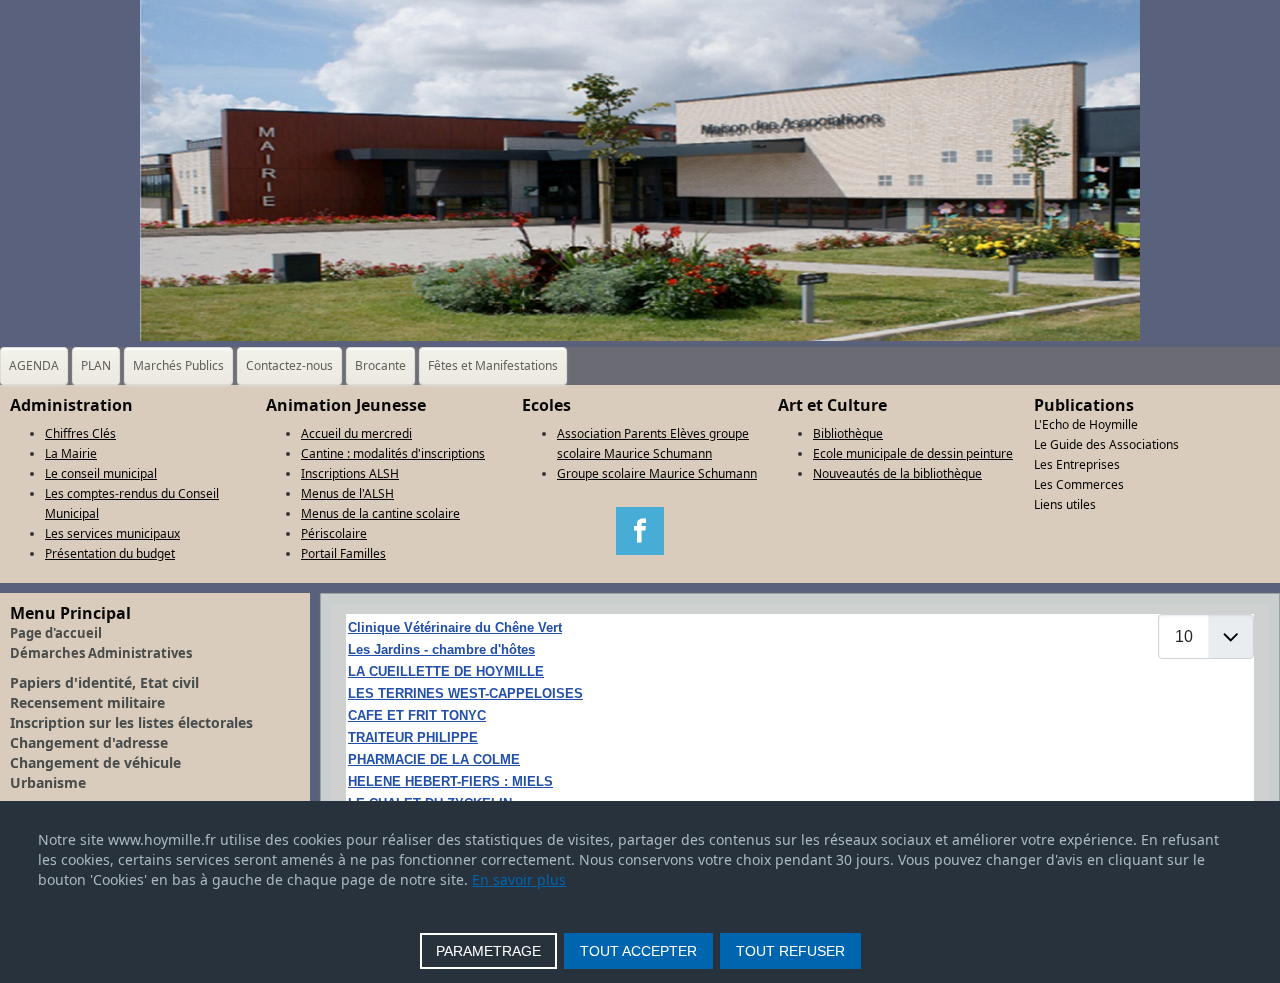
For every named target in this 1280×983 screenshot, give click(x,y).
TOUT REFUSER (790, 951)
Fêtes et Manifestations (493, 365)
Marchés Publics (178, 365)
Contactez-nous (289, 365)
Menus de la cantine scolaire (380, 513)
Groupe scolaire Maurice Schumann (657, 473)
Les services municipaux (112, 533)
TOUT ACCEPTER (638, 951)
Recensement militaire (87, 702)
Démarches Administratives (101, 653)
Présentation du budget (110, 553)
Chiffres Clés (80, 433)
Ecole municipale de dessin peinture (913, 453)
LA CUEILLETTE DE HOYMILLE (446, 671)
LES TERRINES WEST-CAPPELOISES (465, 693)
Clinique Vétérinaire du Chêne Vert (455, 627)
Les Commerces (1079, 484)
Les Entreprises (1077, 464)
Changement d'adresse (89, 742)
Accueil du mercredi (356, 433)
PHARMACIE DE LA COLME (434, 759)
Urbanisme (48, 782)
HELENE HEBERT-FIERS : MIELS (450, 781)
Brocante (380, 365)
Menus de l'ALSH (347, 493)
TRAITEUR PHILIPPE (413, 737)
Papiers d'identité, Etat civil (104, 682)
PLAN (96, 365)
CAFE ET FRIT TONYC (417, 715)
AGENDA (34, 365)
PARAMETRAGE (488, 951)
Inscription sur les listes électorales (131, 722)
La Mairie (71, 453)
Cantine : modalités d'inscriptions (393, 453)
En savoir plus (519, 879)
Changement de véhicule (95, 762)
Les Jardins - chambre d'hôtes (441, 649)
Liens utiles (1065, 504)
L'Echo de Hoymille (1086, 424)
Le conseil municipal (101, 473)
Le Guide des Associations (1106, 444)
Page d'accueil (56, 633)
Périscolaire (334, 533)
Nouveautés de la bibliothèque (897, 473)
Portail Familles (343, 553)
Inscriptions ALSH (350, 473)
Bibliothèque (848, 433)
